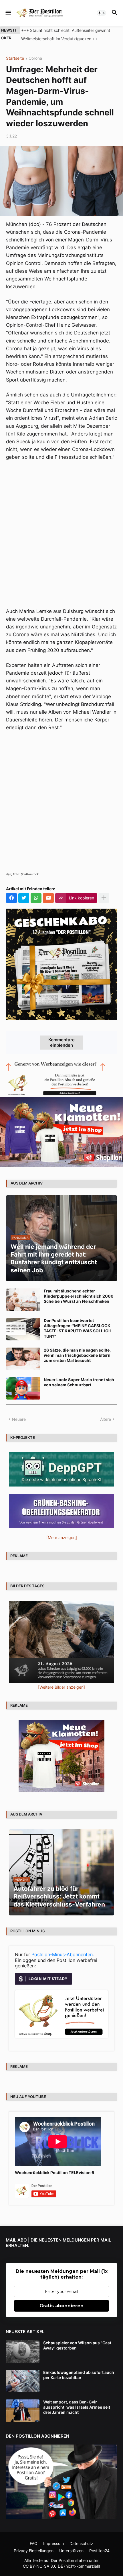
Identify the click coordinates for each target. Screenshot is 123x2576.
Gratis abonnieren (61, 2306)
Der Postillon (63, 2560)
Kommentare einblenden (61, 1042)
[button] (8, 13)
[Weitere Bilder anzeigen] (61, 1687)
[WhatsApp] (36, 898)
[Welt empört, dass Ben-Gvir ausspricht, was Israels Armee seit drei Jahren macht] (23, 2411)
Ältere (106, 1419)
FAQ (34, 2543)
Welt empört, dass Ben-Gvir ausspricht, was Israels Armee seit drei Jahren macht (77, 2407)
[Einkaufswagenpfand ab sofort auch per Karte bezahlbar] (23, 2381)
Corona (35, 58)
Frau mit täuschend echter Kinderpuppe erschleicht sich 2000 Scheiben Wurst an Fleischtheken (79, 1296)
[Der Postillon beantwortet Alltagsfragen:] (23, 1329)
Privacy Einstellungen (34, 2551)
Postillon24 (99, 2551)
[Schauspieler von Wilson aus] (23, 2352)
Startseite (15, 58)
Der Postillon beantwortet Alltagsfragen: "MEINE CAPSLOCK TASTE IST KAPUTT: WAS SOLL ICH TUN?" (78, 1328)
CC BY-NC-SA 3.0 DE (43, 2566)
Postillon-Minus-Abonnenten (62, 1954)
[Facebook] (11, 898)
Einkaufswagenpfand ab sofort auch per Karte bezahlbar (79, 2375)
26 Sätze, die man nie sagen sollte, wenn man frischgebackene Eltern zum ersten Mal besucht (77, 1355)
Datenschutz (81, 2543)
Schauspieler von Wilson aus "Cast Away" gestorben (77, 2345)
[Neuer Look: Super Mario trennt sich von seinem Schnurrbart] (23, 1388)
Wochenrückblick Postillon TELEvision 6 (54, 2173)
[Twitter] (24, 898)
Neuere (19, 1419)
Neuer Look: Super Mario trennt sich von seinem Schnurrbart (79, 1382)
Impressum (53, 2543)
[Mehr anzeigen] (104, 898)
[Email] (48, 898)
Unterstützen (71, 2551)
